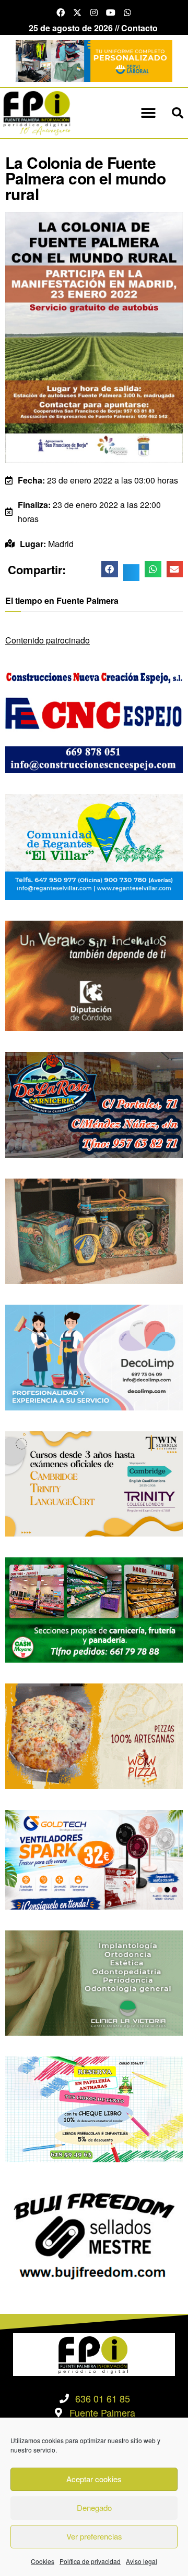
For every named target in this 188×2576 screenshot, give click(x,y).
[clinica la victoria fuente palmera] (94, 1982)
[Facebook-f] (61, 13)
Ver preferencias (94, 2536)
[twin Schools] (94, 1483)
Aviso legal (142, 2561)
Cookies (43, 2561)
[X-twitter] (77, 13)
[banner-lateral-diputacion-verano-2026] (94, 975)
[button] (148, 113)
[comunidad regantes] (94, 846)
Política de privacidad (90, 2561)
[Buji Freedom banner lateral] (94, 2234)
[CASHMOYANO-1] (94, 1609)
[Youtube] (111, 13)
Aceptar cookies (94, 2479)
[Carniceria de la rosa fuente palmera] (94, 1104)
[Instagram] (94, 13)
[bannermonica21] (94, 1357)
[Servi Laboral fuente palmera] (94, 60)
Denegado (94, 2507)
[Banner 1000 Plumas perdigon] (94, 1230)
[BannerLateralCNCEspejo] (94, 719)
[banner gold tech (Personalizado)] (94, 1858)
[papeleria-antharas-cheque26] (94, 2108)
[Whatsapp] (127, 13)
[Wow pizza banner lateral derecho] (94, 1735)
